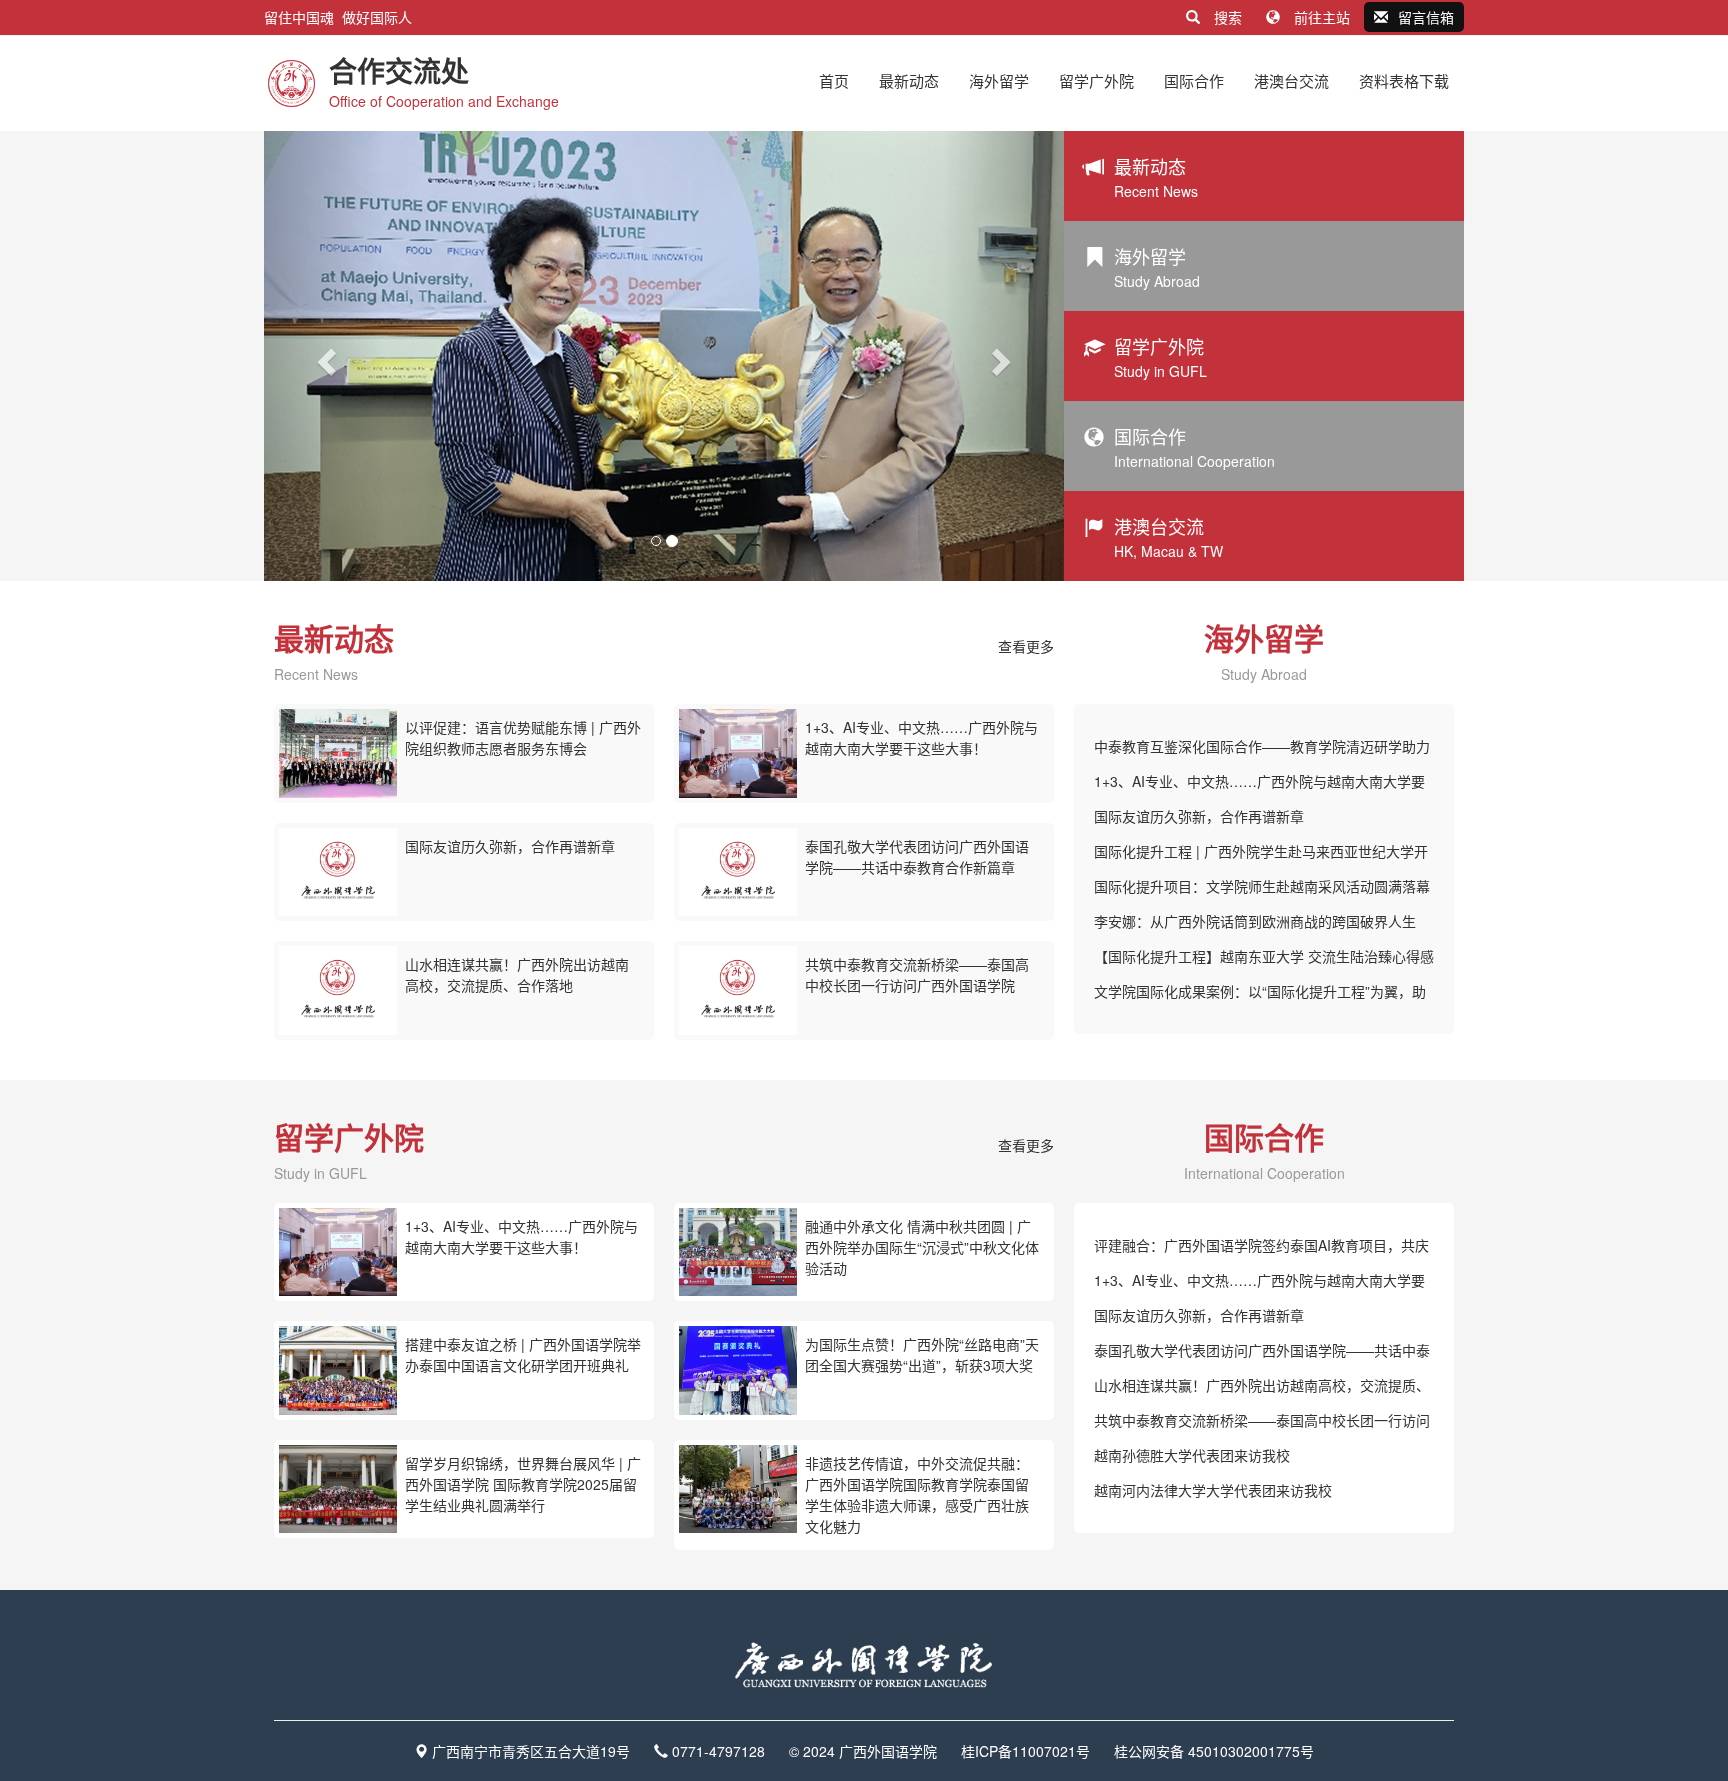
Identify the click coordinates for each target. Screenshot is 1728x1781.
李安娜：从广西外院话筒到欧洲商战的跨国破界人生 (1255, 921)
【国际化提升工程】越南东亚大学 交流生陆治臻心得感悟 (1264, 960)
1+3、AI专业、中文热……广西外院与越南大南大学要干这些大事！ (921, 737)
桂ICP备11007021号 (1025, 1751)
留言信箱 (1426, 17)
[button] (324, 356)
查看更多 (1026, 646)
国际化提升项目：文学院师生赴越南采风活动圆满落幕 (1262, 886)
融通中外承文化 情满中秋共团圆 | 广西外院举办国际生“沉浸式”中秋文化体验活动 (922, 1247)
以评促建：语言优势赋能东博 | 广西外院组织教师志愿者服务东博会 (523, 737)
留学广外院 (1096, 80)
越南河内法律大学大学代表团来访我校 (1213, 1490)
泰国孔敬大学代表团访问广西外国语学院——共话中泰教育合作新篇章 (917, 856)
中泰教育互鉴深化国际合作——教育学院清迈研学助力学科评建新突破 (1262, 750)
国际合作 (1194, 80)
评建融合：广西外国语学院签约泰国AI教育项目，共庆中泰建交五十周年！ (1261, 1249)
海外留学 (999, 80)
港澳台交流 (1291, 80)
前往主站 (1322, 17)
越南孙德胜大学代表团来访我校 (1192, 1455)
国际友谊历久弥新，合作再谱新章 (510, 846)
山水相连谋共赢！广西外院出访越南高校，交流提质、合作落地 (517, 974)
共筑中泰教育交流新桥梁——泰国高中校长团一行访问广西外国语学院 (917, 974)
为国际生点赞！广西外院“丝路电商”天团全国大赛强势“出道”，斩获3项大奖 (922, 1354)
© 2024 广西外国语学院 (863, 1751)
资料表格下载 (1404, 80)
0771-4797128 (718, 1751)
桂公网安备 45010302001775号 (1214, 1751)
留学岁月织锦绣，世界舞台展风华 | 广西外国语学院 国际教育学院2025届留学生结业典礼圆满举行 (523, 1484)
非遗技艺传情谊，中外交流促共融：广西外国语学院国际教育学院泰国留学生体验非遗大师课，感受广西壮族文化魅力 (917, 1494)
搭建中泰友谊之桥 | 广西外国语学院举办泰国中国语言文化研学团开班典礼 (523, 1354)
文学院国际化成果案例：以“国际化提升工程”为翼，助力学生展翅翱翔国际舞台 (1260, 995)
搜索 (1228, 17)
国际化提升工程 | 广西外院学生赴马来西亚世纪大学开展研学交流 (1261, 855)
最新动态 (909, 80)
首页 (834, 80)
